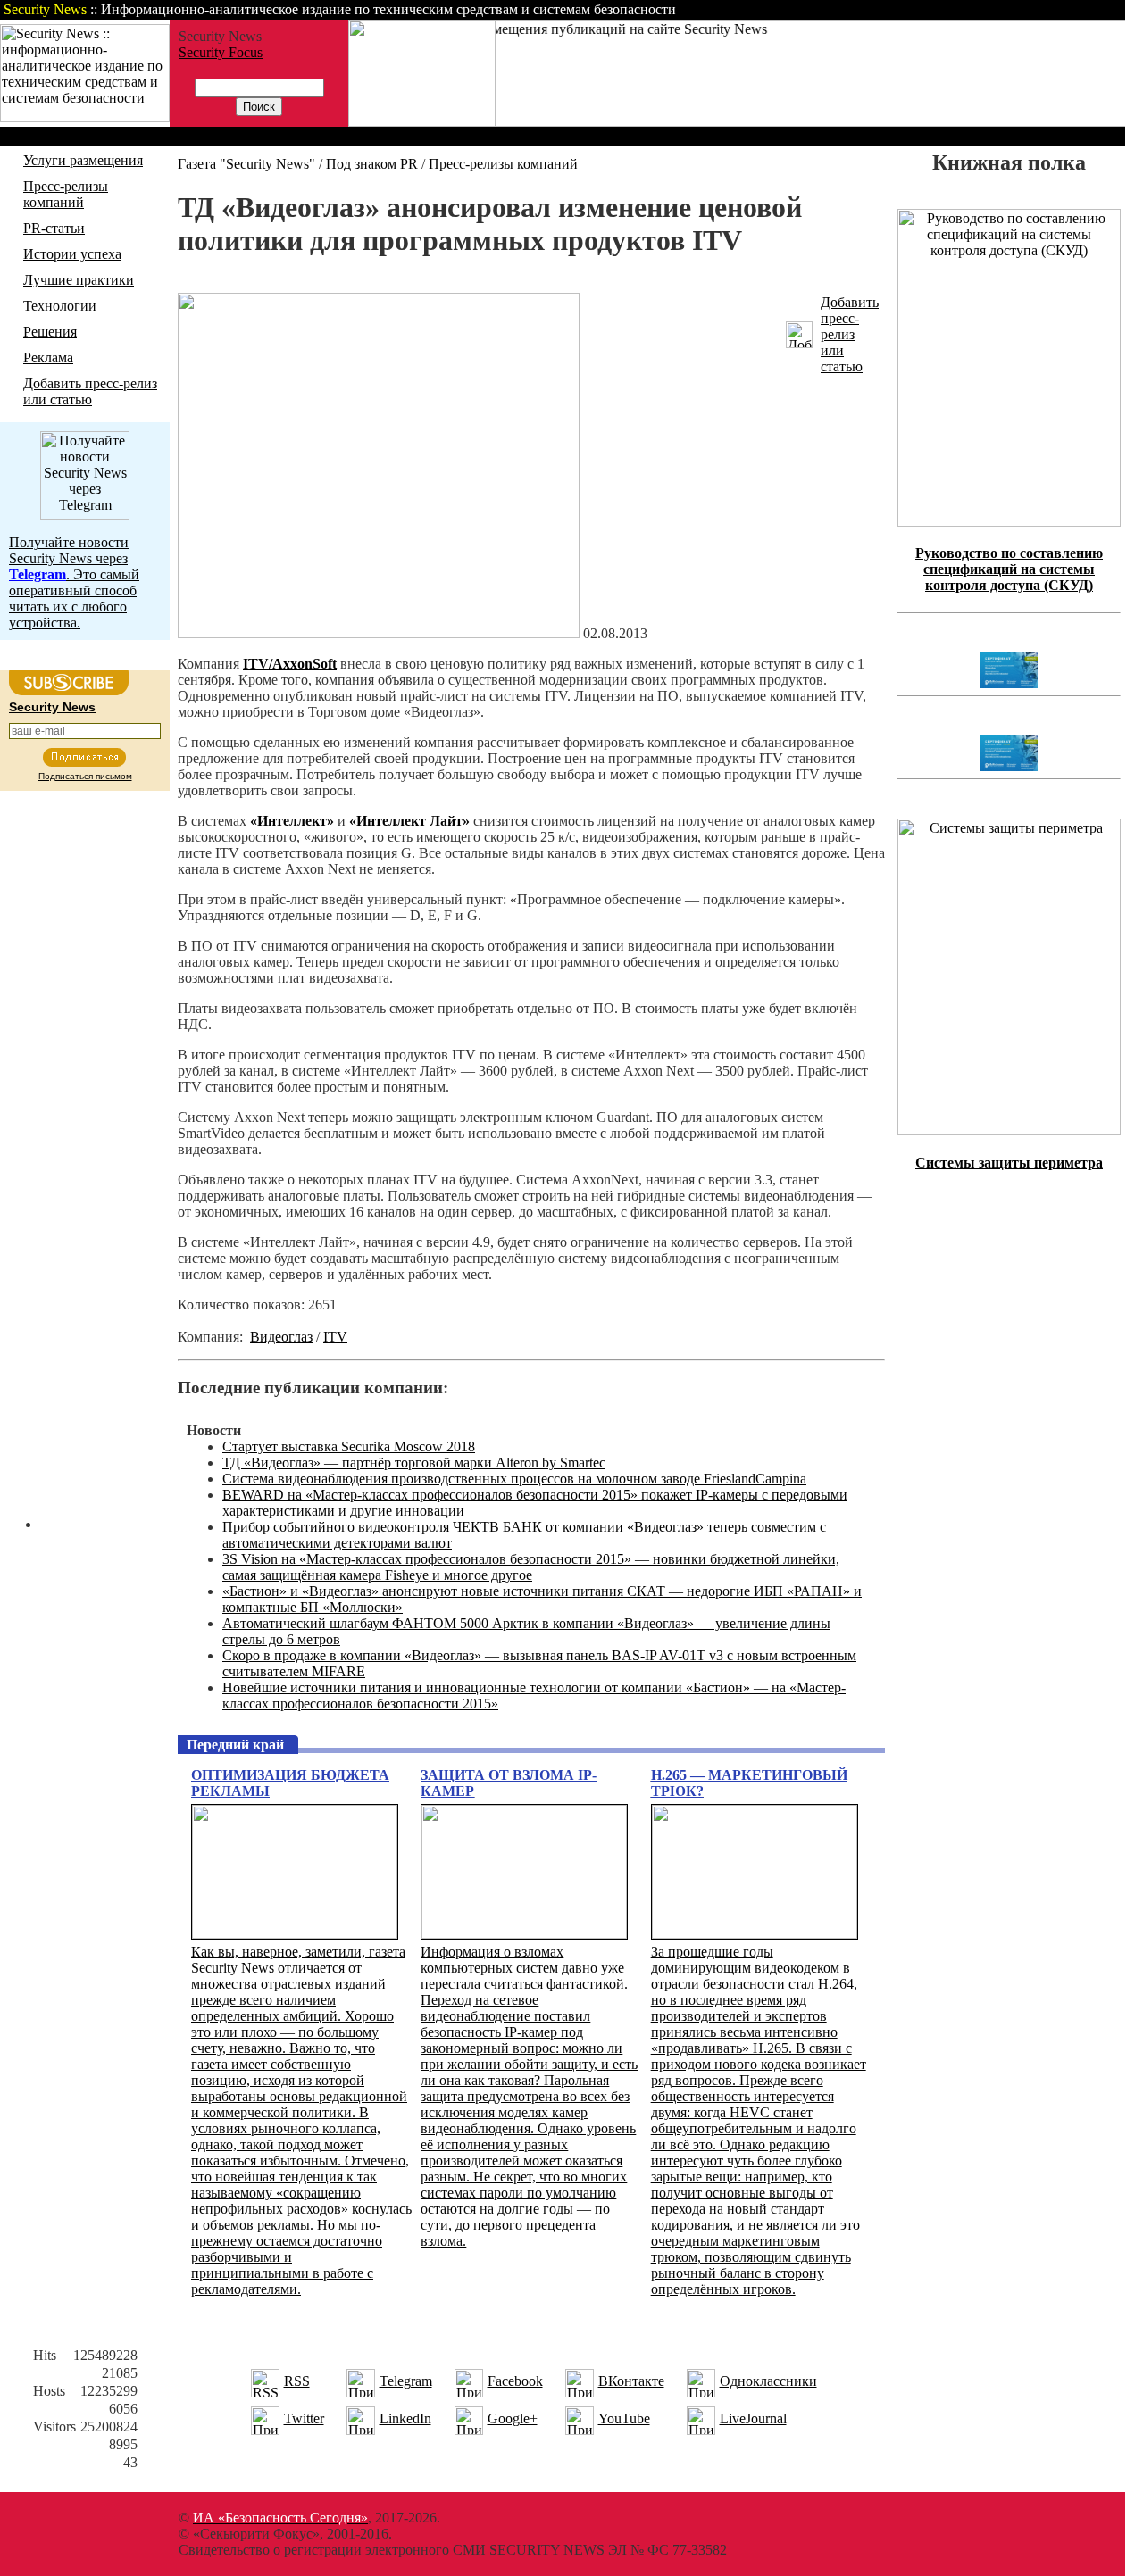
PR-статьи (54, 228)
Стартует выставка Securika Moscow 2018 (349, 1446)
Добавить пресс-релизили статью (850, 334)
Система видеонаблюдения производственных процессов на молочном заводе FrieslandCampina (514, 1479)
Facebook (515, 2381)
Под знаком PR (372, 164)
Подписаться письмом (85, 776)
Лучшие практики (79, 280)
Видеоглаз (281, 1337)
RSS (297, 2381)
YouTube (624, 2418)
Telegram (406, 2381)
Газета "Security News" (246, 164)
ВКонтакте (631, 2381)
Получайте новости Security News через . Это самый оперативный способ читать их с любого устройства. (74, 582)
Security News (52, 707)
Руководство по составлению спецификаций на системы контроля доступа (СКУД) (1009, 569)
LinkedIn (405, 2418)
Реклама (48, 357)
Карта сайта (1069, 9)
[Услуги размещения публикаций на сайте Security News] (422, 122)
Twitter (304, 2418)
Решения (50, 332)
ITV (335, 1337)
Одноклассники (768, 2381)
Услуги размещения (83, 160)
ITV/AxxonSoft (290, 664)
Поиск (897, 9)
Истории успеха (72, 254)
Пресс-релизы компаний (66, 194)
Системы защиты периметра (1009, 1163)
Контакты (976, 9)
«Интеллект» (292, 821)
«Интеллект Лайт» (409, 821)
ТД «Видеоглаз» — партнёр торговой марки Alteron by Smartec (414, 1463)
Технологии (60, 306)
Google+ (513, 2418)
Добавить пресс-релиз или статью (90, 391)
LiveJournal (753, 2418)
